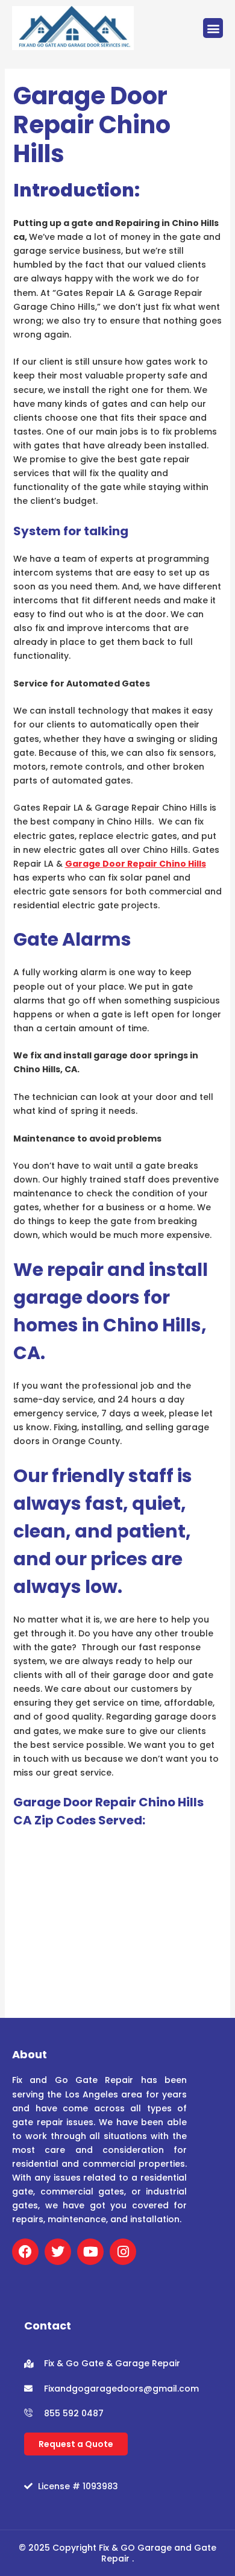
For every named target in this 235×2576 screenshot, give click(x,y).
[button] (213, 28)
